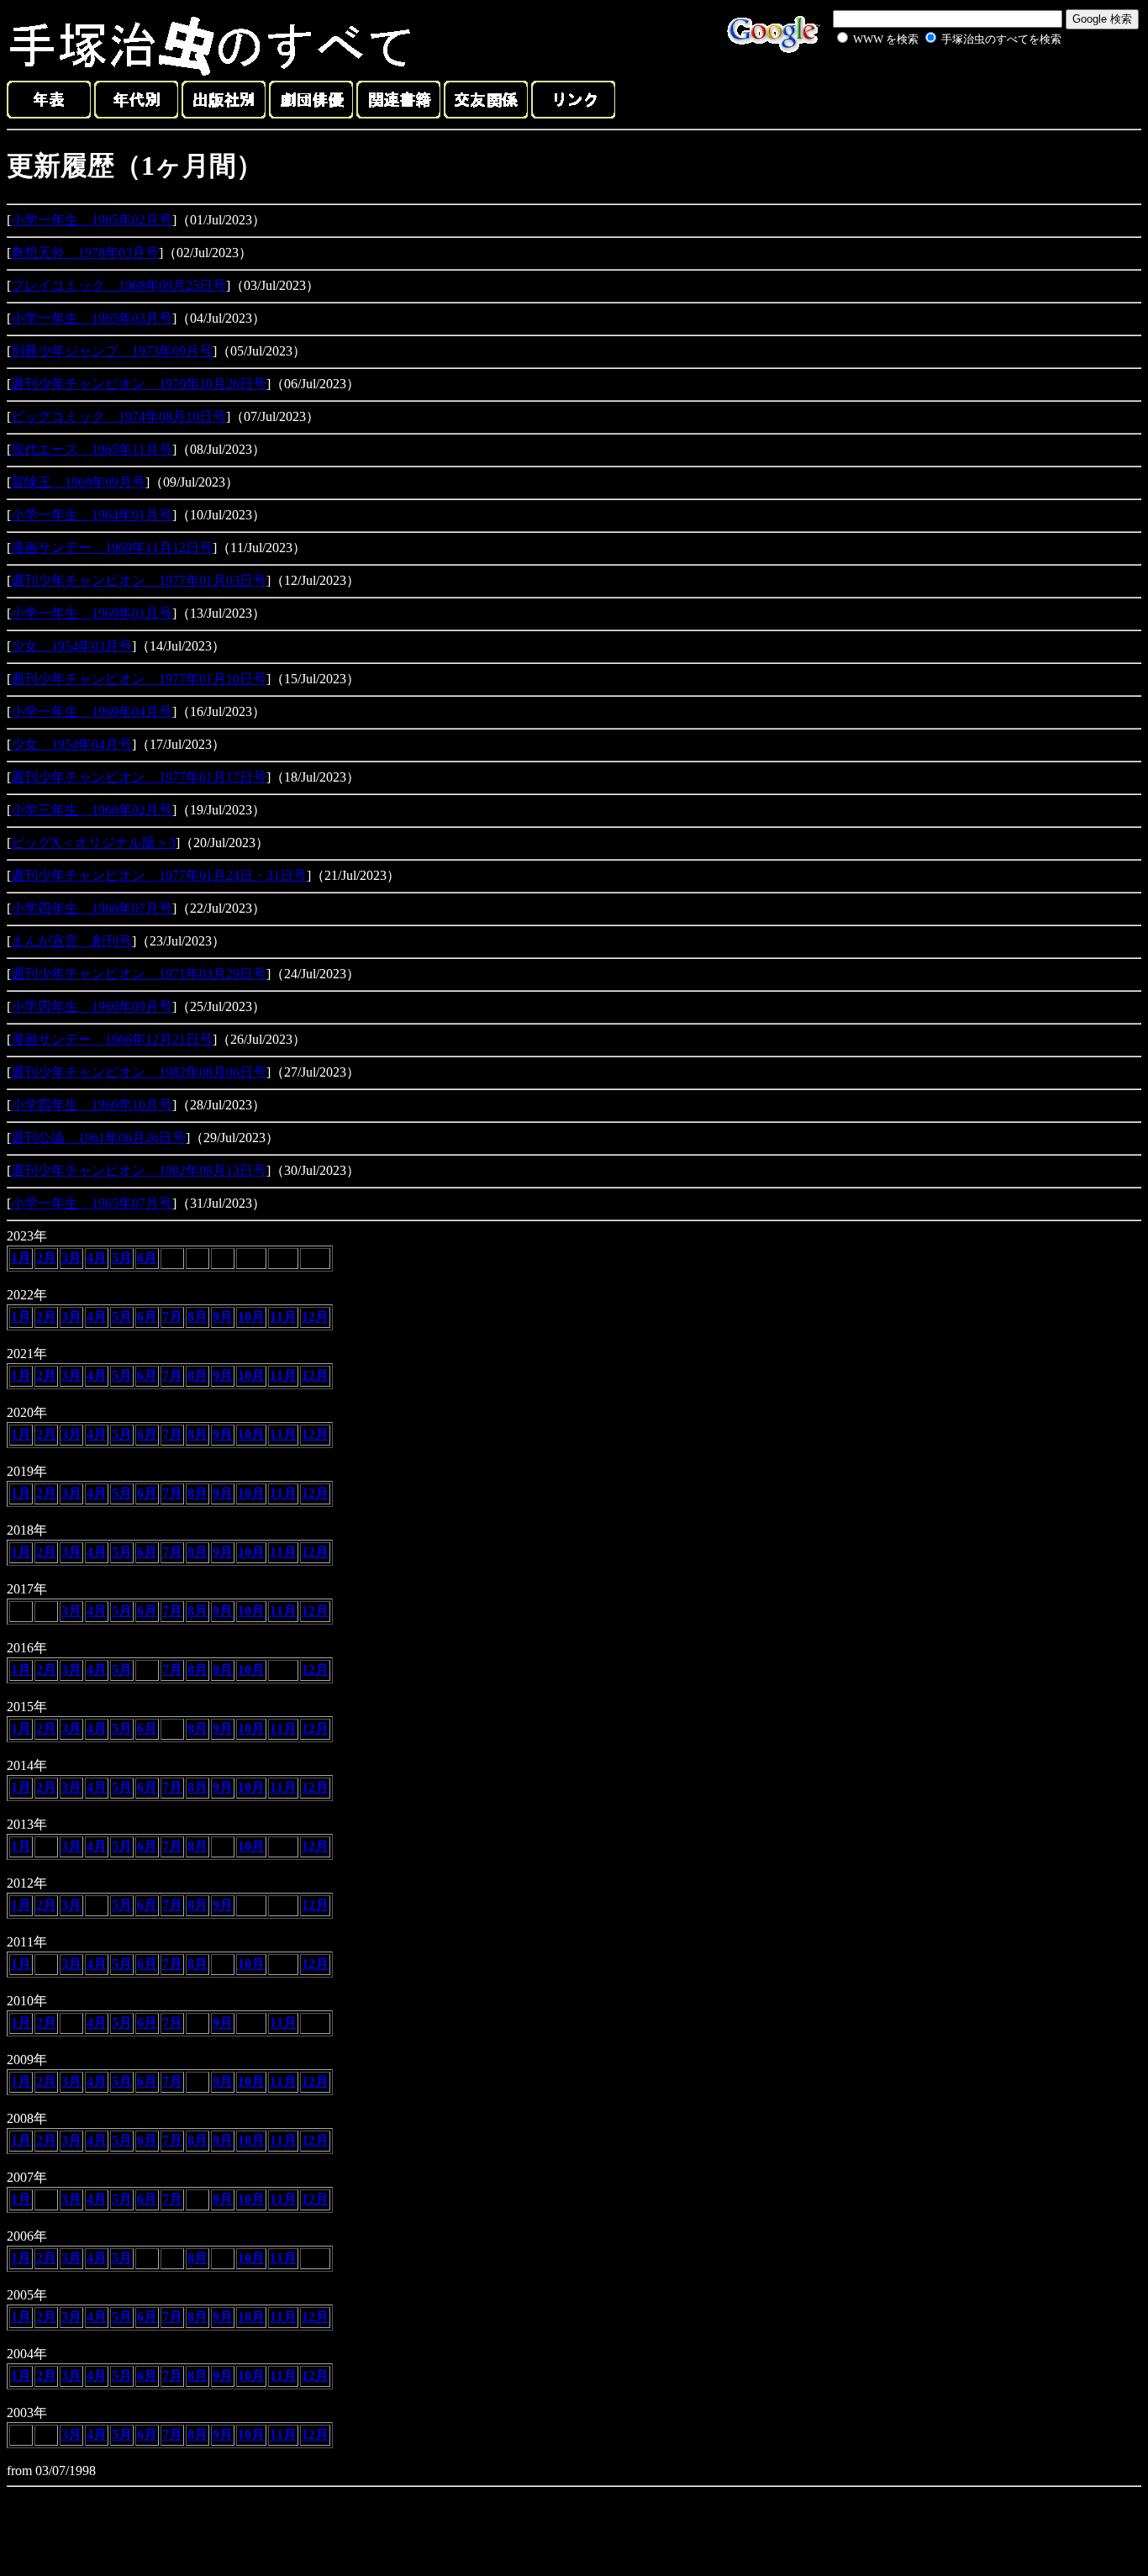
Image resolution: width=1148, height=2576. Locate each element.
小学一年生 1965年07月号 (92, 1203)
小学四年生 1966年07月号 (92, 908)
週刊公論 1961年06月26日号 (98, 1138)
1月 (21, 1258)
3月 (71, 1258)
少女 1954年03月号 (71, 646)
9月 (223, 1317)
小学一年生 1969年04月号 (92, 711)
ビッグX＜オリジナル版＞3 (93, 843)
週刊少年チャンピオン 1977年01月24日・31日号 (159, 875)
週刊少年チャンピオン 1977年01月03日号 (139, 580)
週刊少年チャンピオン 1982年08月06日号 (139, 1072)
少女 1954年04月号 (71, 744)
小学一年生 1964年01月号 (92, 515)
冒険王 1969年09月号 (78, 482)
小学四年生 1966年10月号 (92, 1105)
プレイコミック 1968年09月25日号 (118, 285)
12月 (315, 1317)
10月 (251, 1317)
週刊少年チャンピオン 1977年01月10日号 (139, 679)
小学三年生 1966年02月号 (92, 810)
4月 (97, 1258)
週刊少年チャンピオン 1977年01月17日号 (139, 777)
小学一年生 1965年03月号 (92, 318)
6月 (147, 1258)
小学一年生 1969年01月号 (92, 613)
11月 (283, 1317)
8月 (197, 1317)
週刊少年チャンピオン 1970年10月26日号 (139, 384)
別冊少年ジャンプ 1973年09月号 (112, 351)
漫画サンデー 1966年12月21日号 (112, 1039)
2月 (46, 1258)
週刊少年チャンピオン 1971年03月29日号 (139, 974)
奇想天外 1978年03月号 (85, 253)
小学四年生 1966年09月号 (92, 1006)
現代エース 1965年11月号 (92, 449)
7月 (172, 1317)
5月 (122, 1258)
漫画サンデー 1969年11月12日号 (112, 548)
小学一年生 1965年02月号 (92, 220)
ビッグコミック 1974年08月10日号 (118, 416)
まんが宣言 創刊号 (71, 941)
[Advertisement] (931, 87)
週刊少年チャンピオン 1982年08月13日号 (139, 1170)
